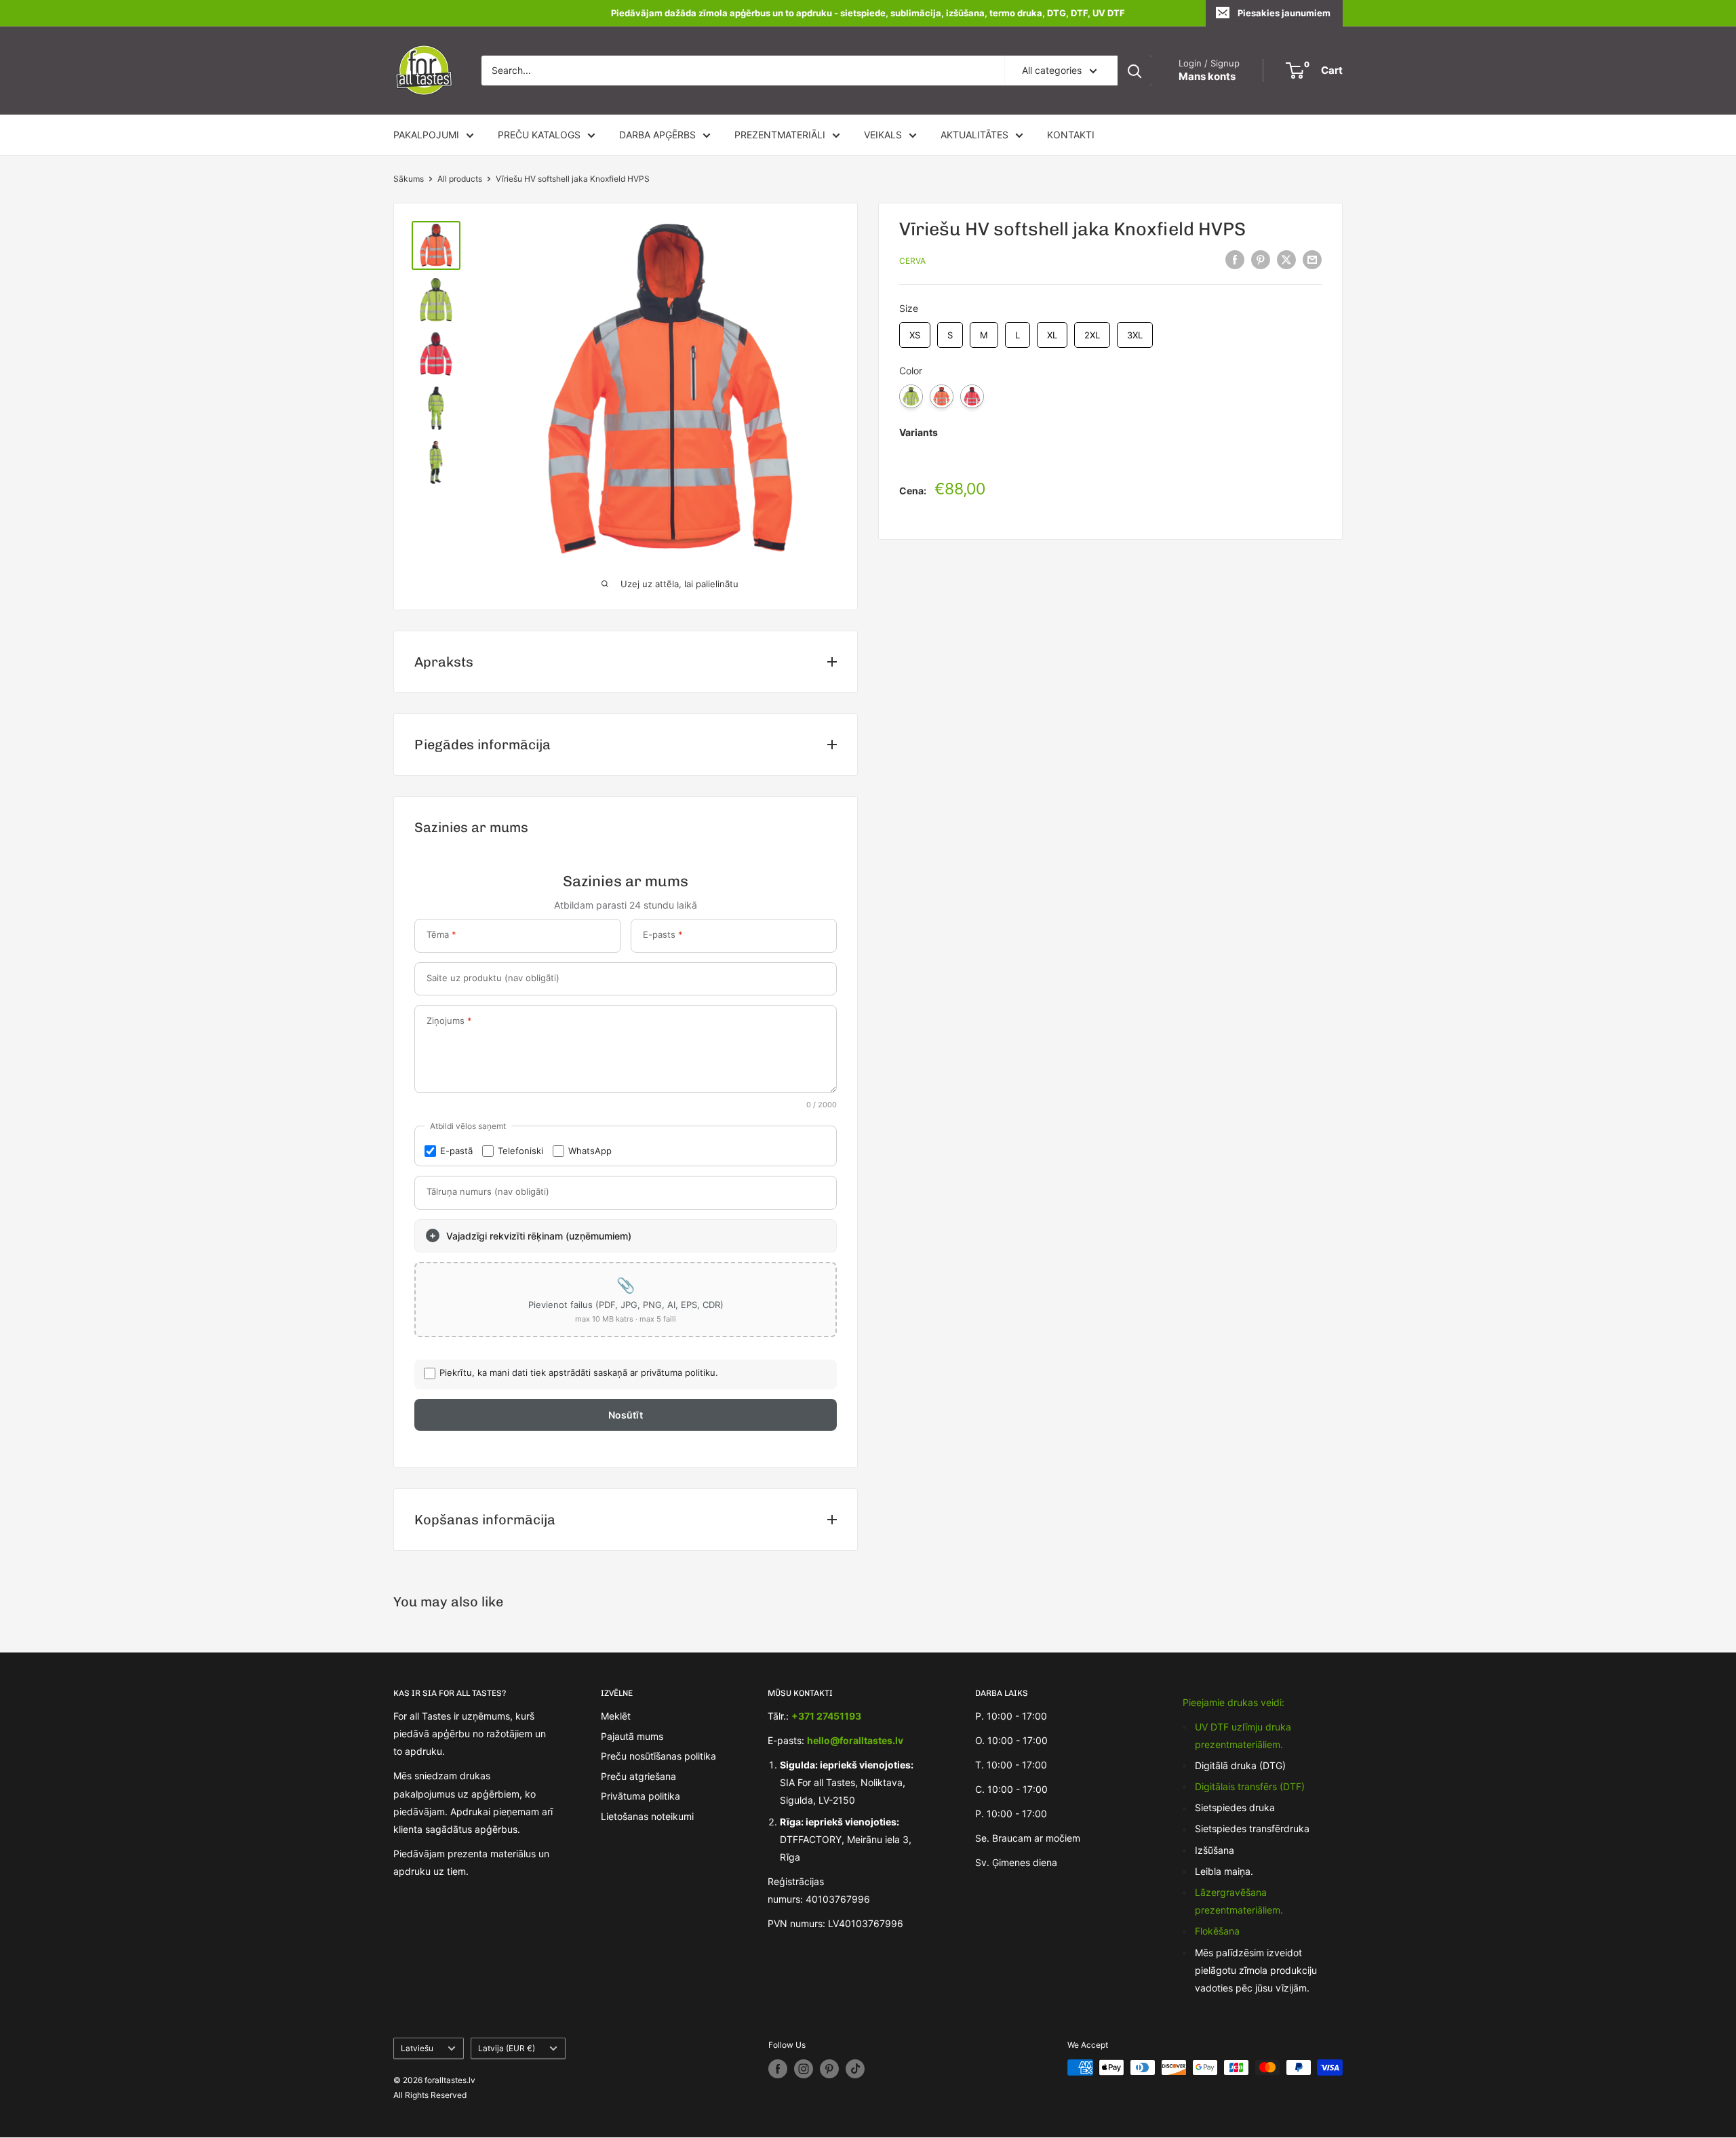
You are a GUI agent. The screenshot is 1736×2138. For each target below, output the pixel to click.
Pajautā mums (632, 1736)
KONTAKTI (1071, 135)
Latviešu (417, 2048)
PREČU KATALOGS (539, 135)
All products (460, 179)
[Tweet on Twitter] (1286, 260)
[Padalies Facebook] (1235, 260)
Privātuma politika (640, 1796)
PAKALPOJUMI (426, 135)
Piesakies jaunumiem (1284, 13)
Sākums (409, 179)
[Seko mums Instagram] (804, 2069)
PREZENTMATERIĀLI (780, 135)
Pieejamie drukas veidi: (1234, 1702)
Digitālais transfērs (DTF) (1250, 1786)
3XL (1135, 331)
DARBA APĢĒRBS (657, 135)
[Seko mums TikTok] (855, 2069)
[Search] (1135, 71)
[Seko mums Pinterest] (829, 2069)
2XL (1092, 331)
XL (1052, 331)
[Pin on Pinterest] (1261, 260)
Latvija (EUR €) (507, 2048)
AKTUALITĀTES (974, 135)
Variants (919, 432)
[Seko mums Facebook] (778, 2069)
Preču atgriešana (638, 1776)
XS (915, 331)
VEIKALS (883, 135)
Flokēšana (1217, 1931)
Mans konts (1207, 76)
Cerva (912, 261)
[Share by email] (1312, 260)
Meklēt (616, 1716)
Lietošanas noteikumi (647, 1816)
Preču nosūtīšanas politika (658, 1756)
